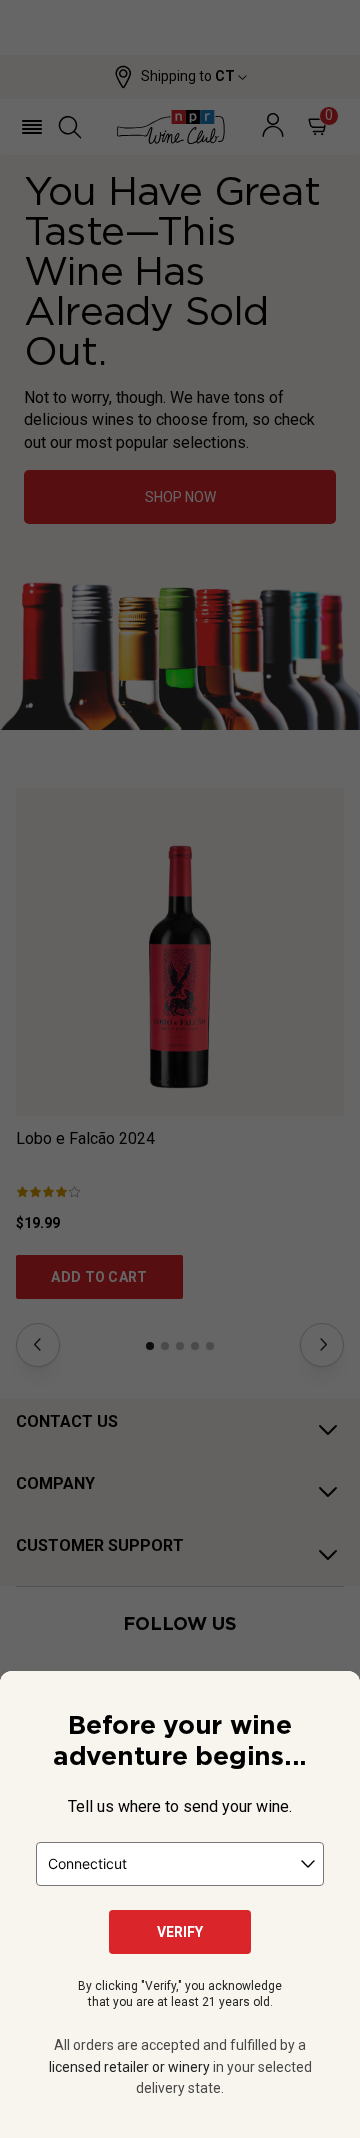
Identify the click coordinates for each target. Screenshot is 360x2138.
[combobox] (180, 1864)
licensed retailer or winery (129, 2067)
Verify (180, 1932)
